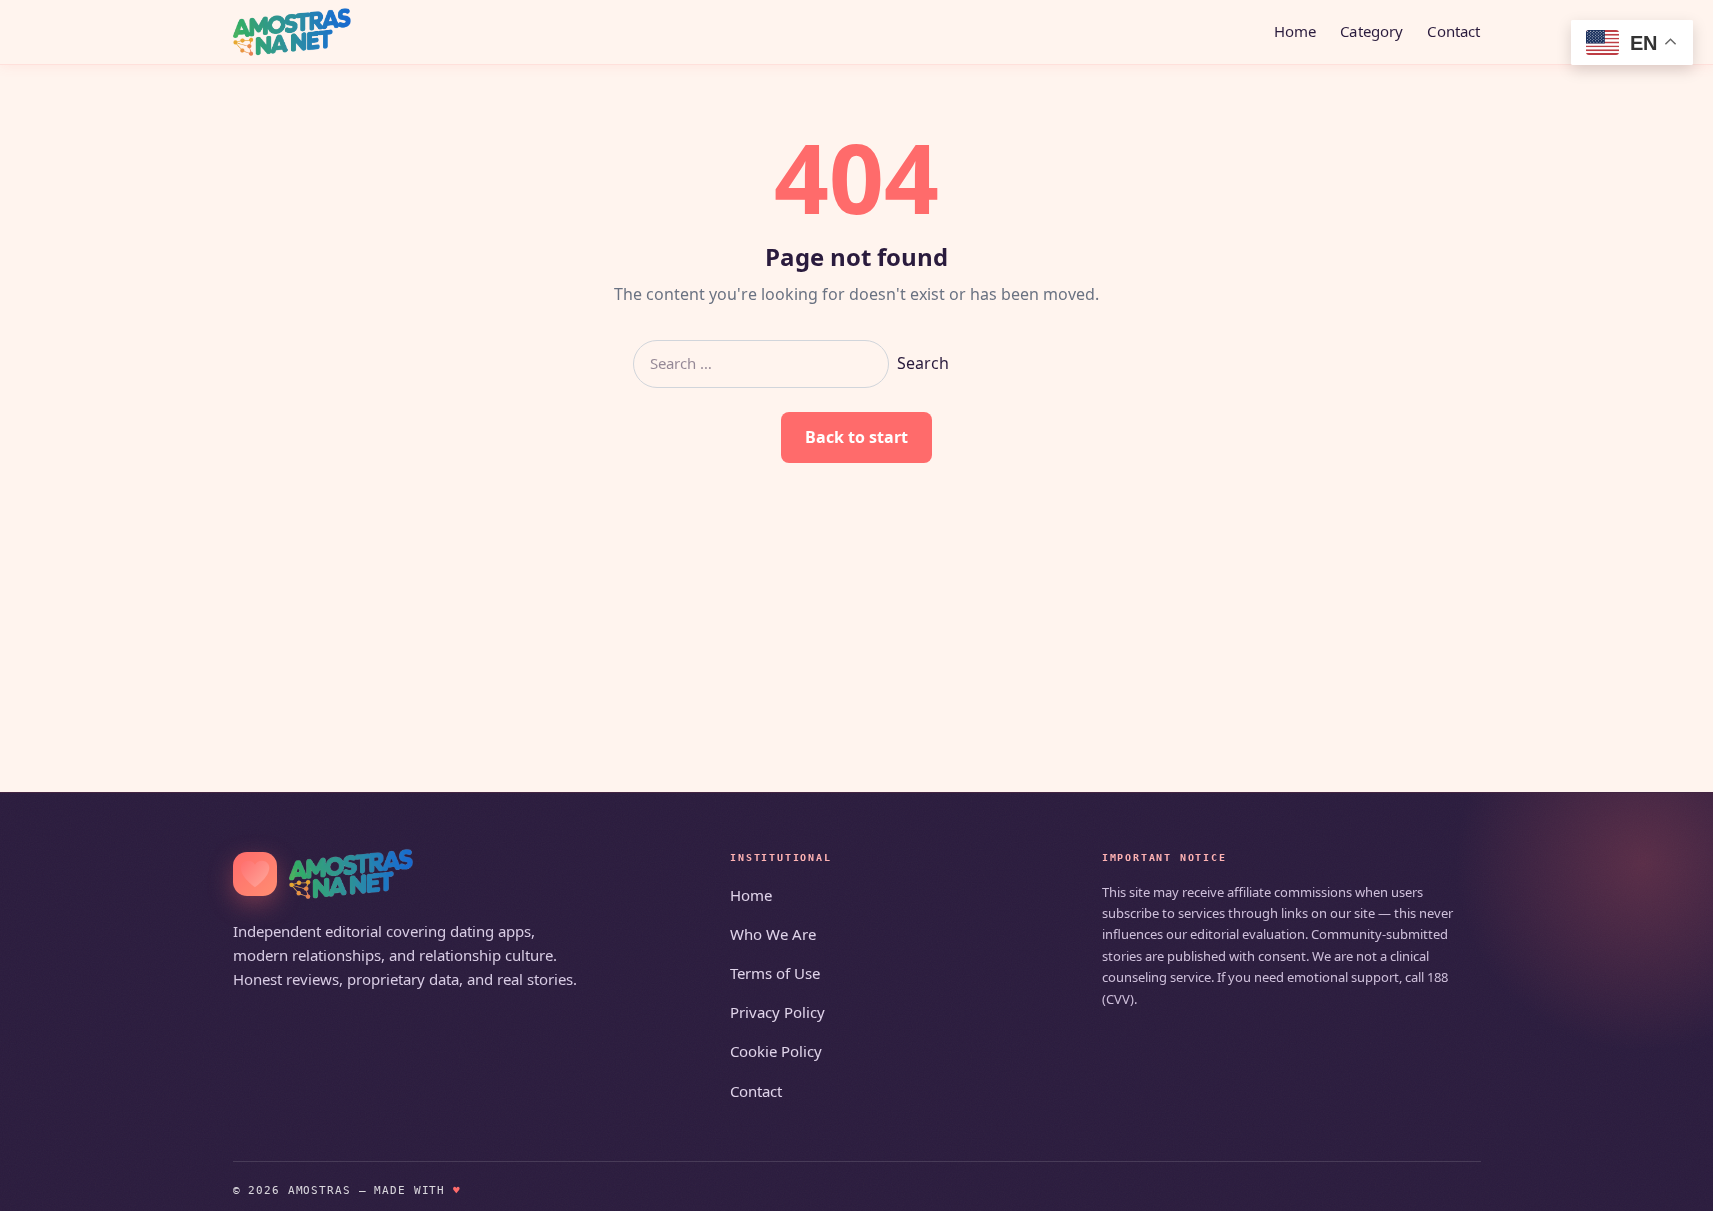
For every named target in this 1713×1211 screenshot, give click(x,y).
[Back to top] (1669, 1183)
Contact (1453, 31)
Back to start (856, 437)
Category (1371, 31)
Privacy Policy (777, 1012)
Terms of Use (775, 973)
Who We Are (773, 934)
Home (1295, 31)
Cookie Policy (776, 1051)
